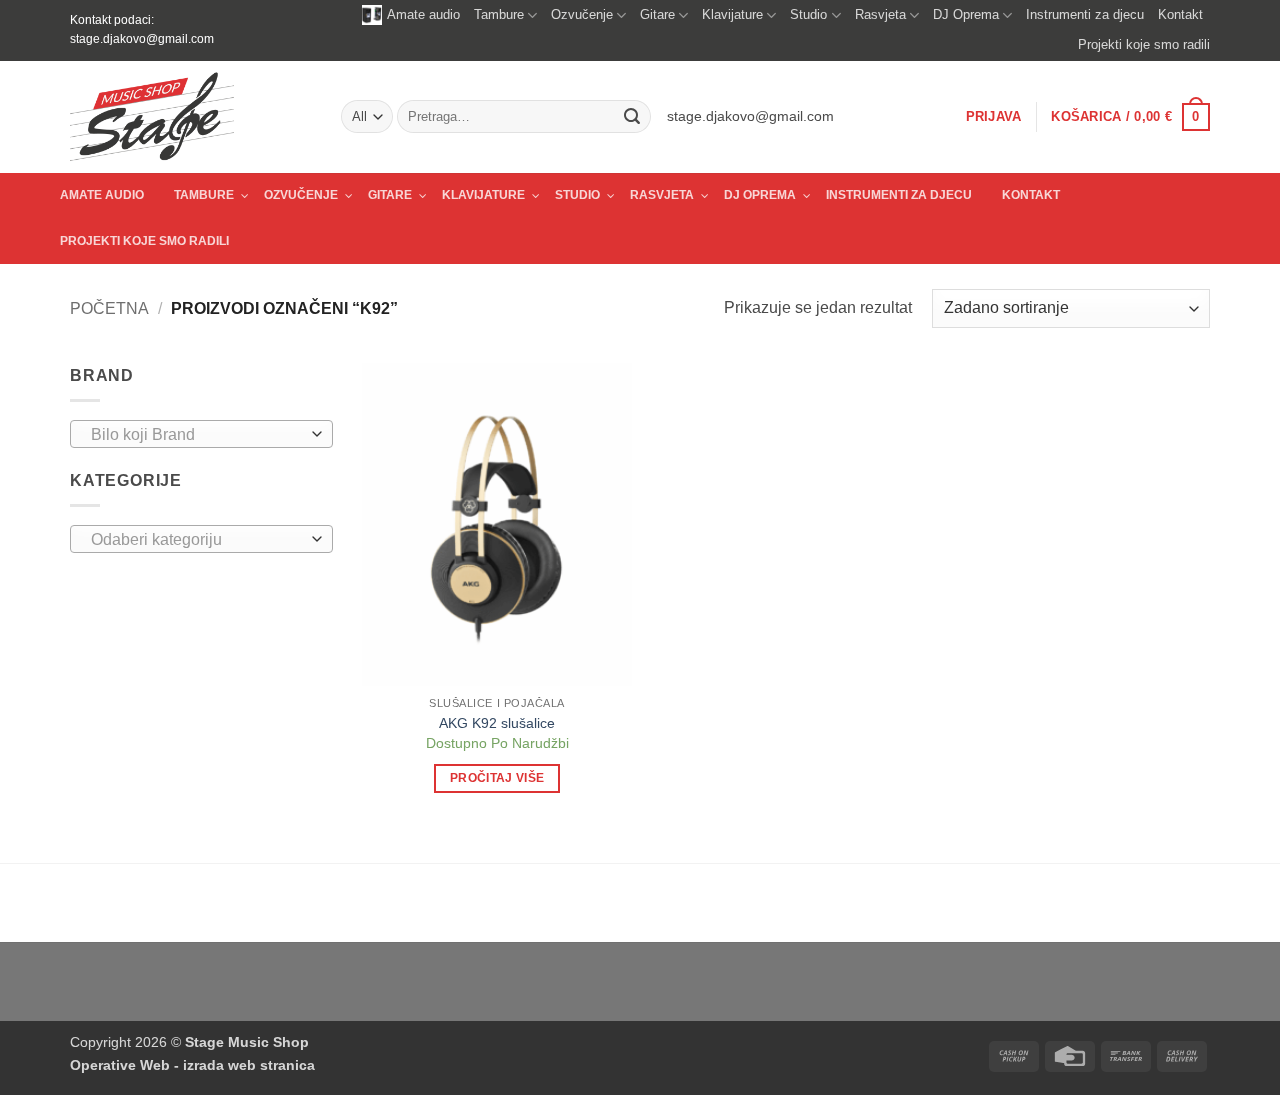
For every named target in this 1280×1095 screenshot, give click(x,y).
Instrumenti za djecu (1085, 14)
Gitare (657, 14)
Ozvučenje (582, 14)
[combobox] (201, 434)
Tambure (499, 14)
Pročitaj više (497, 778)
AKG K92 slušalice (497, 723)
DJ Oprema (966, 14)
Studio (808, 14)
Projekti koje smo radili (1144, 44)
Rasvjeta (880, 14)
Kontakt (1180, 14)
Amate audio (423, 14)
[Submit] (632, 117)
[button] (994, 117)
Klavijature (732, 14)
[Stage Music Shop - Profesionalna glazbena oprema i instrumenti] (190, 117)
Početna (109, 308)
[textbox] (196, 435)
